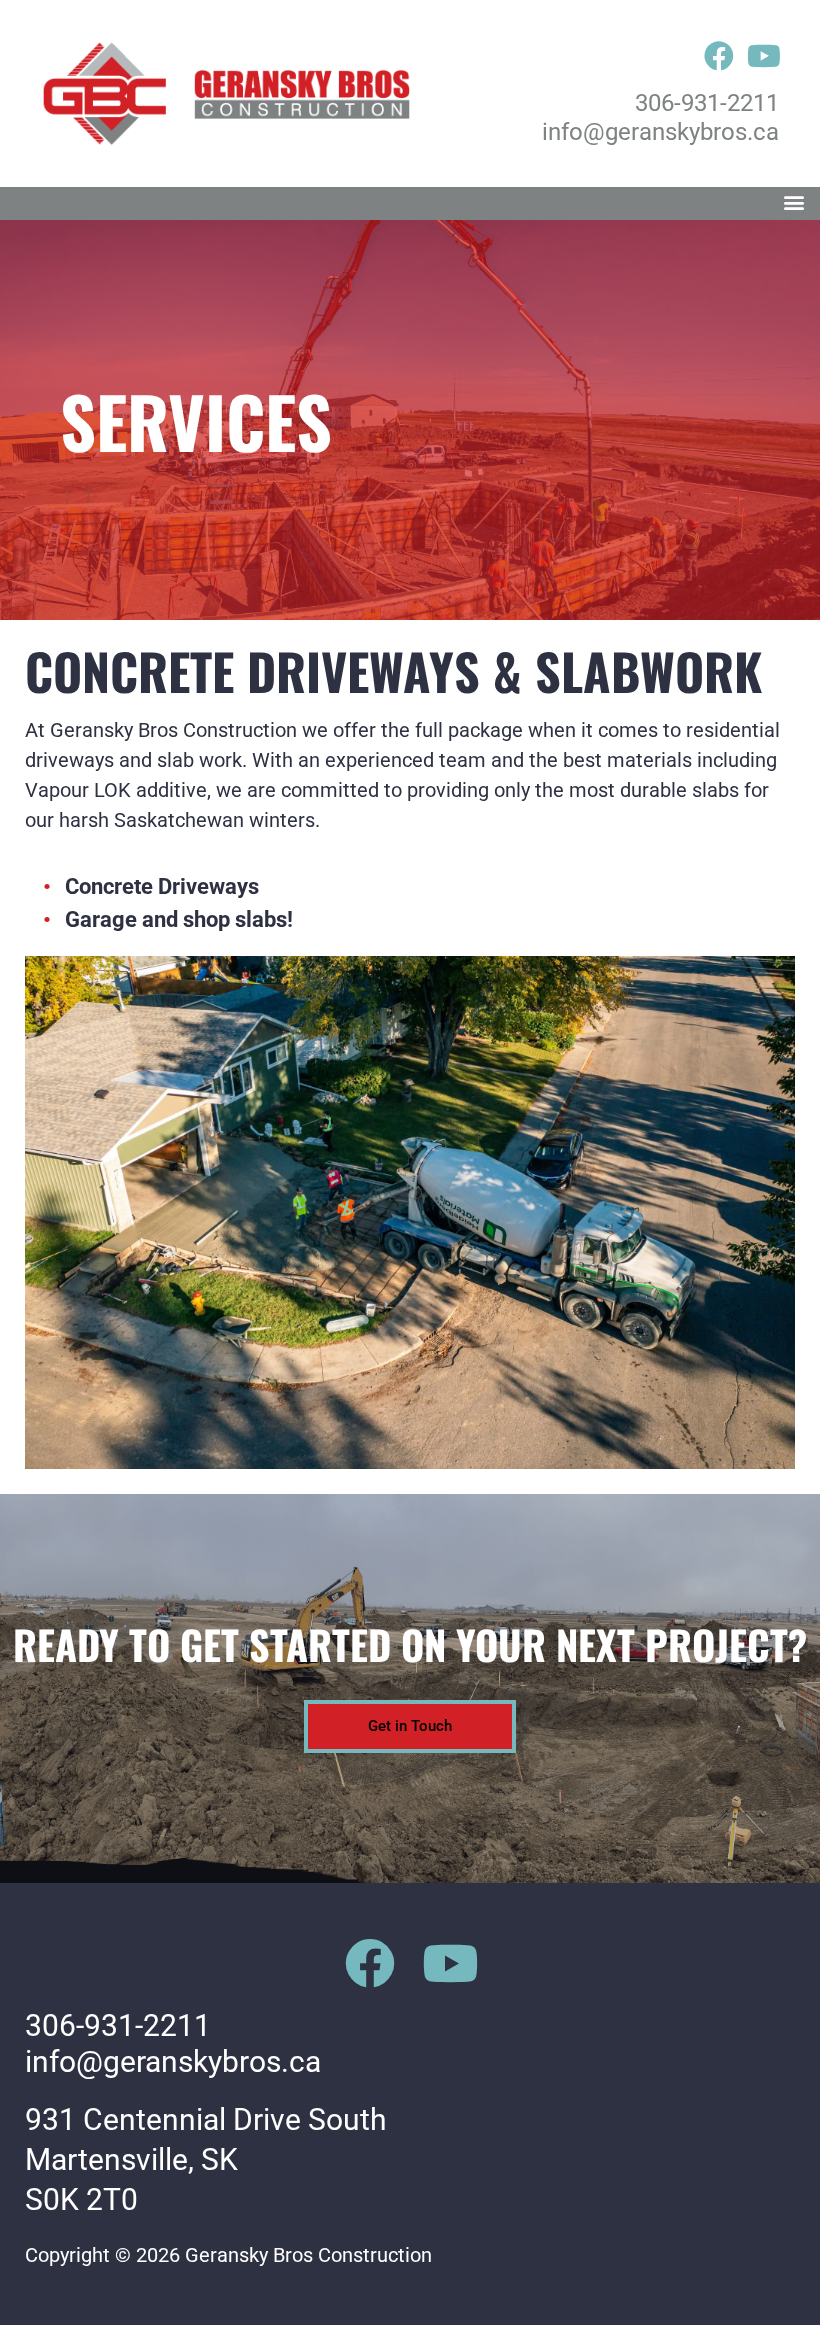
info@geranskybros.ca (660, 132)
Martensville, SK (131, 2159)
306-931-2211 (707, 103)
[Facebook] (719, 56)
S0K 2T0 (81, 2199)
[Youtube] (764, 56)
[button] (793, 203)
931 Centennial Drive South (206, 2119)
